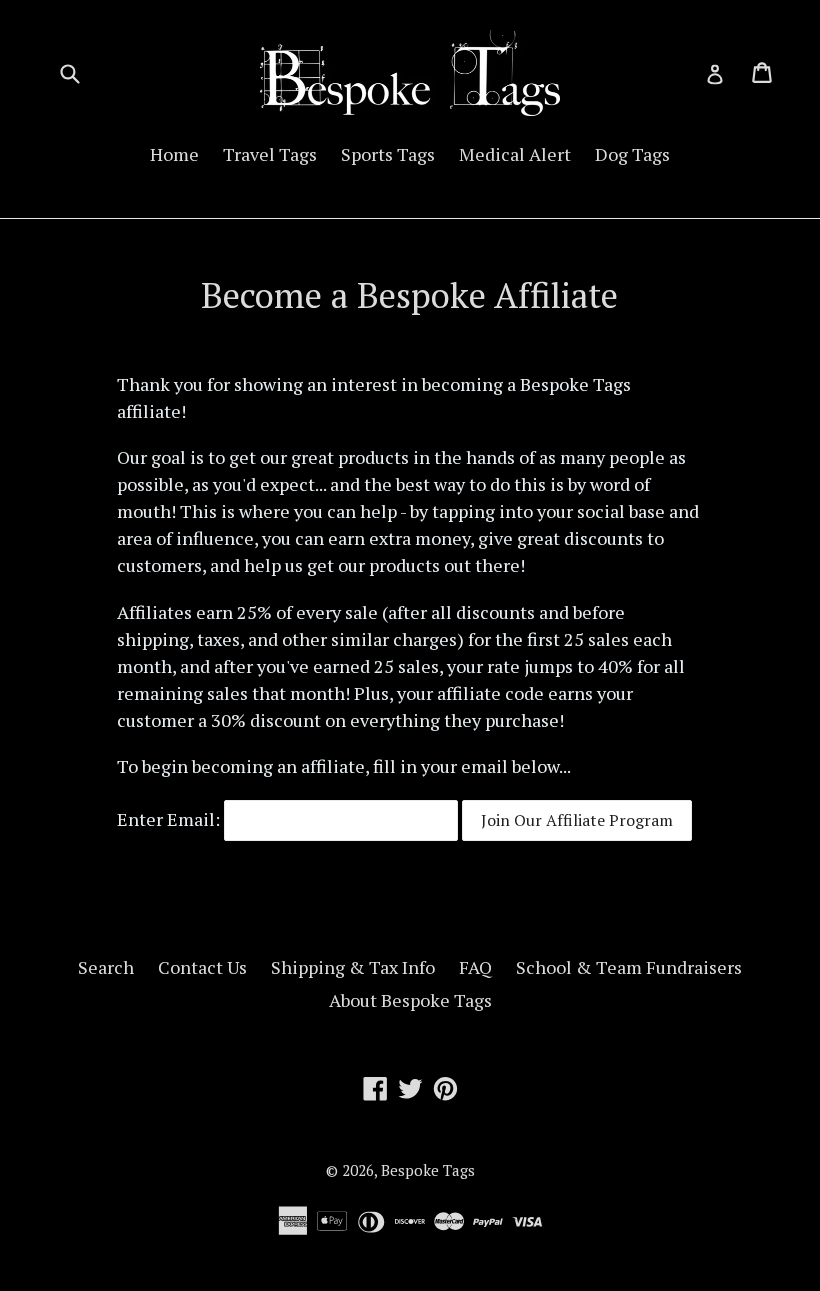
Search (106, 967)
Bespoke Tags (428, 1170)
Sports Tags (388, 154)
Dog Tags (632, 154)
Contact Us (202, 967)
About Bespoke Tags (410, 1000)
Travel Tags (270, 154)
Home (174, 154)
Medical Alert (515, 154)
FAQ (475, 967)
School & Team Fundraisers (629, 967)
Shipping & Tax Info (353, 967)
